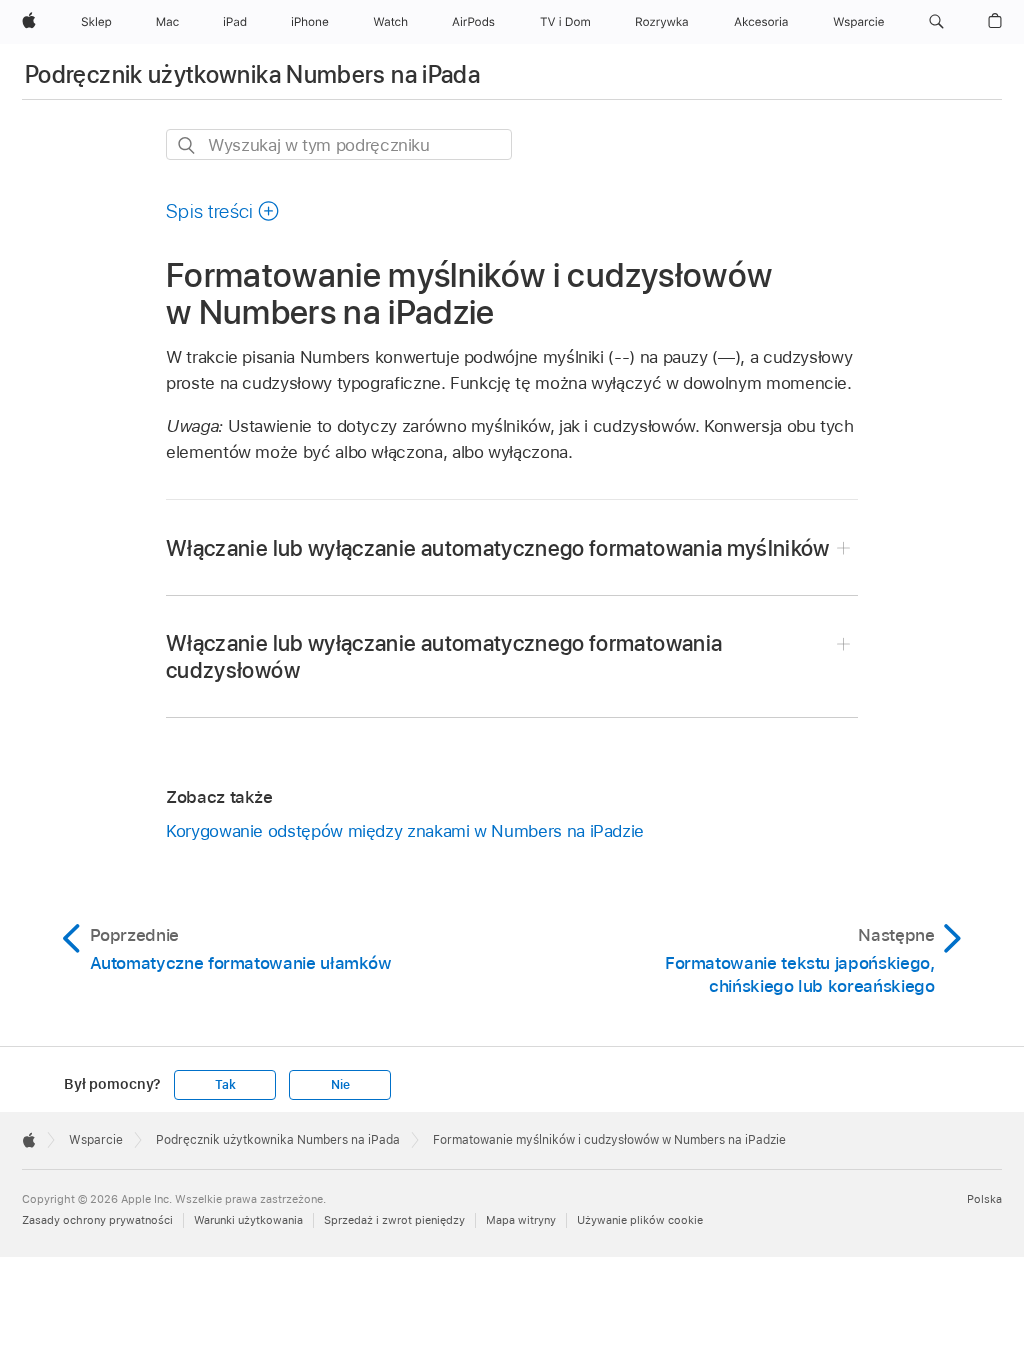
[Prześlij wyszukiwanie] (187, 145)
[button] (936, 22)
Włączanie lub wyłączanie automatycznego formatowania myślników (498, 548)
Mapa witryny (521, 1220)
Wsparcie (96, 1140)
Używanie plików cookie (640, 1220)
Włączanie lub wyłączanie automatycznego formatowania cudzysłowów (444, 656)
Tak (225, 1085)
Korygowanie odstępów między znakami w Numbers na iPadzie (405, 831)
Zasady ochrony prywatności (97, 1220)
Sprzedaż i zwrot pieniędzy (394, 1220)
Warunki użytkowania (248, 1220)
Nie (340, 1085)
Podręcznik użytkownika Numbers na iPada (252, 74)
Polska (984, 1199)
